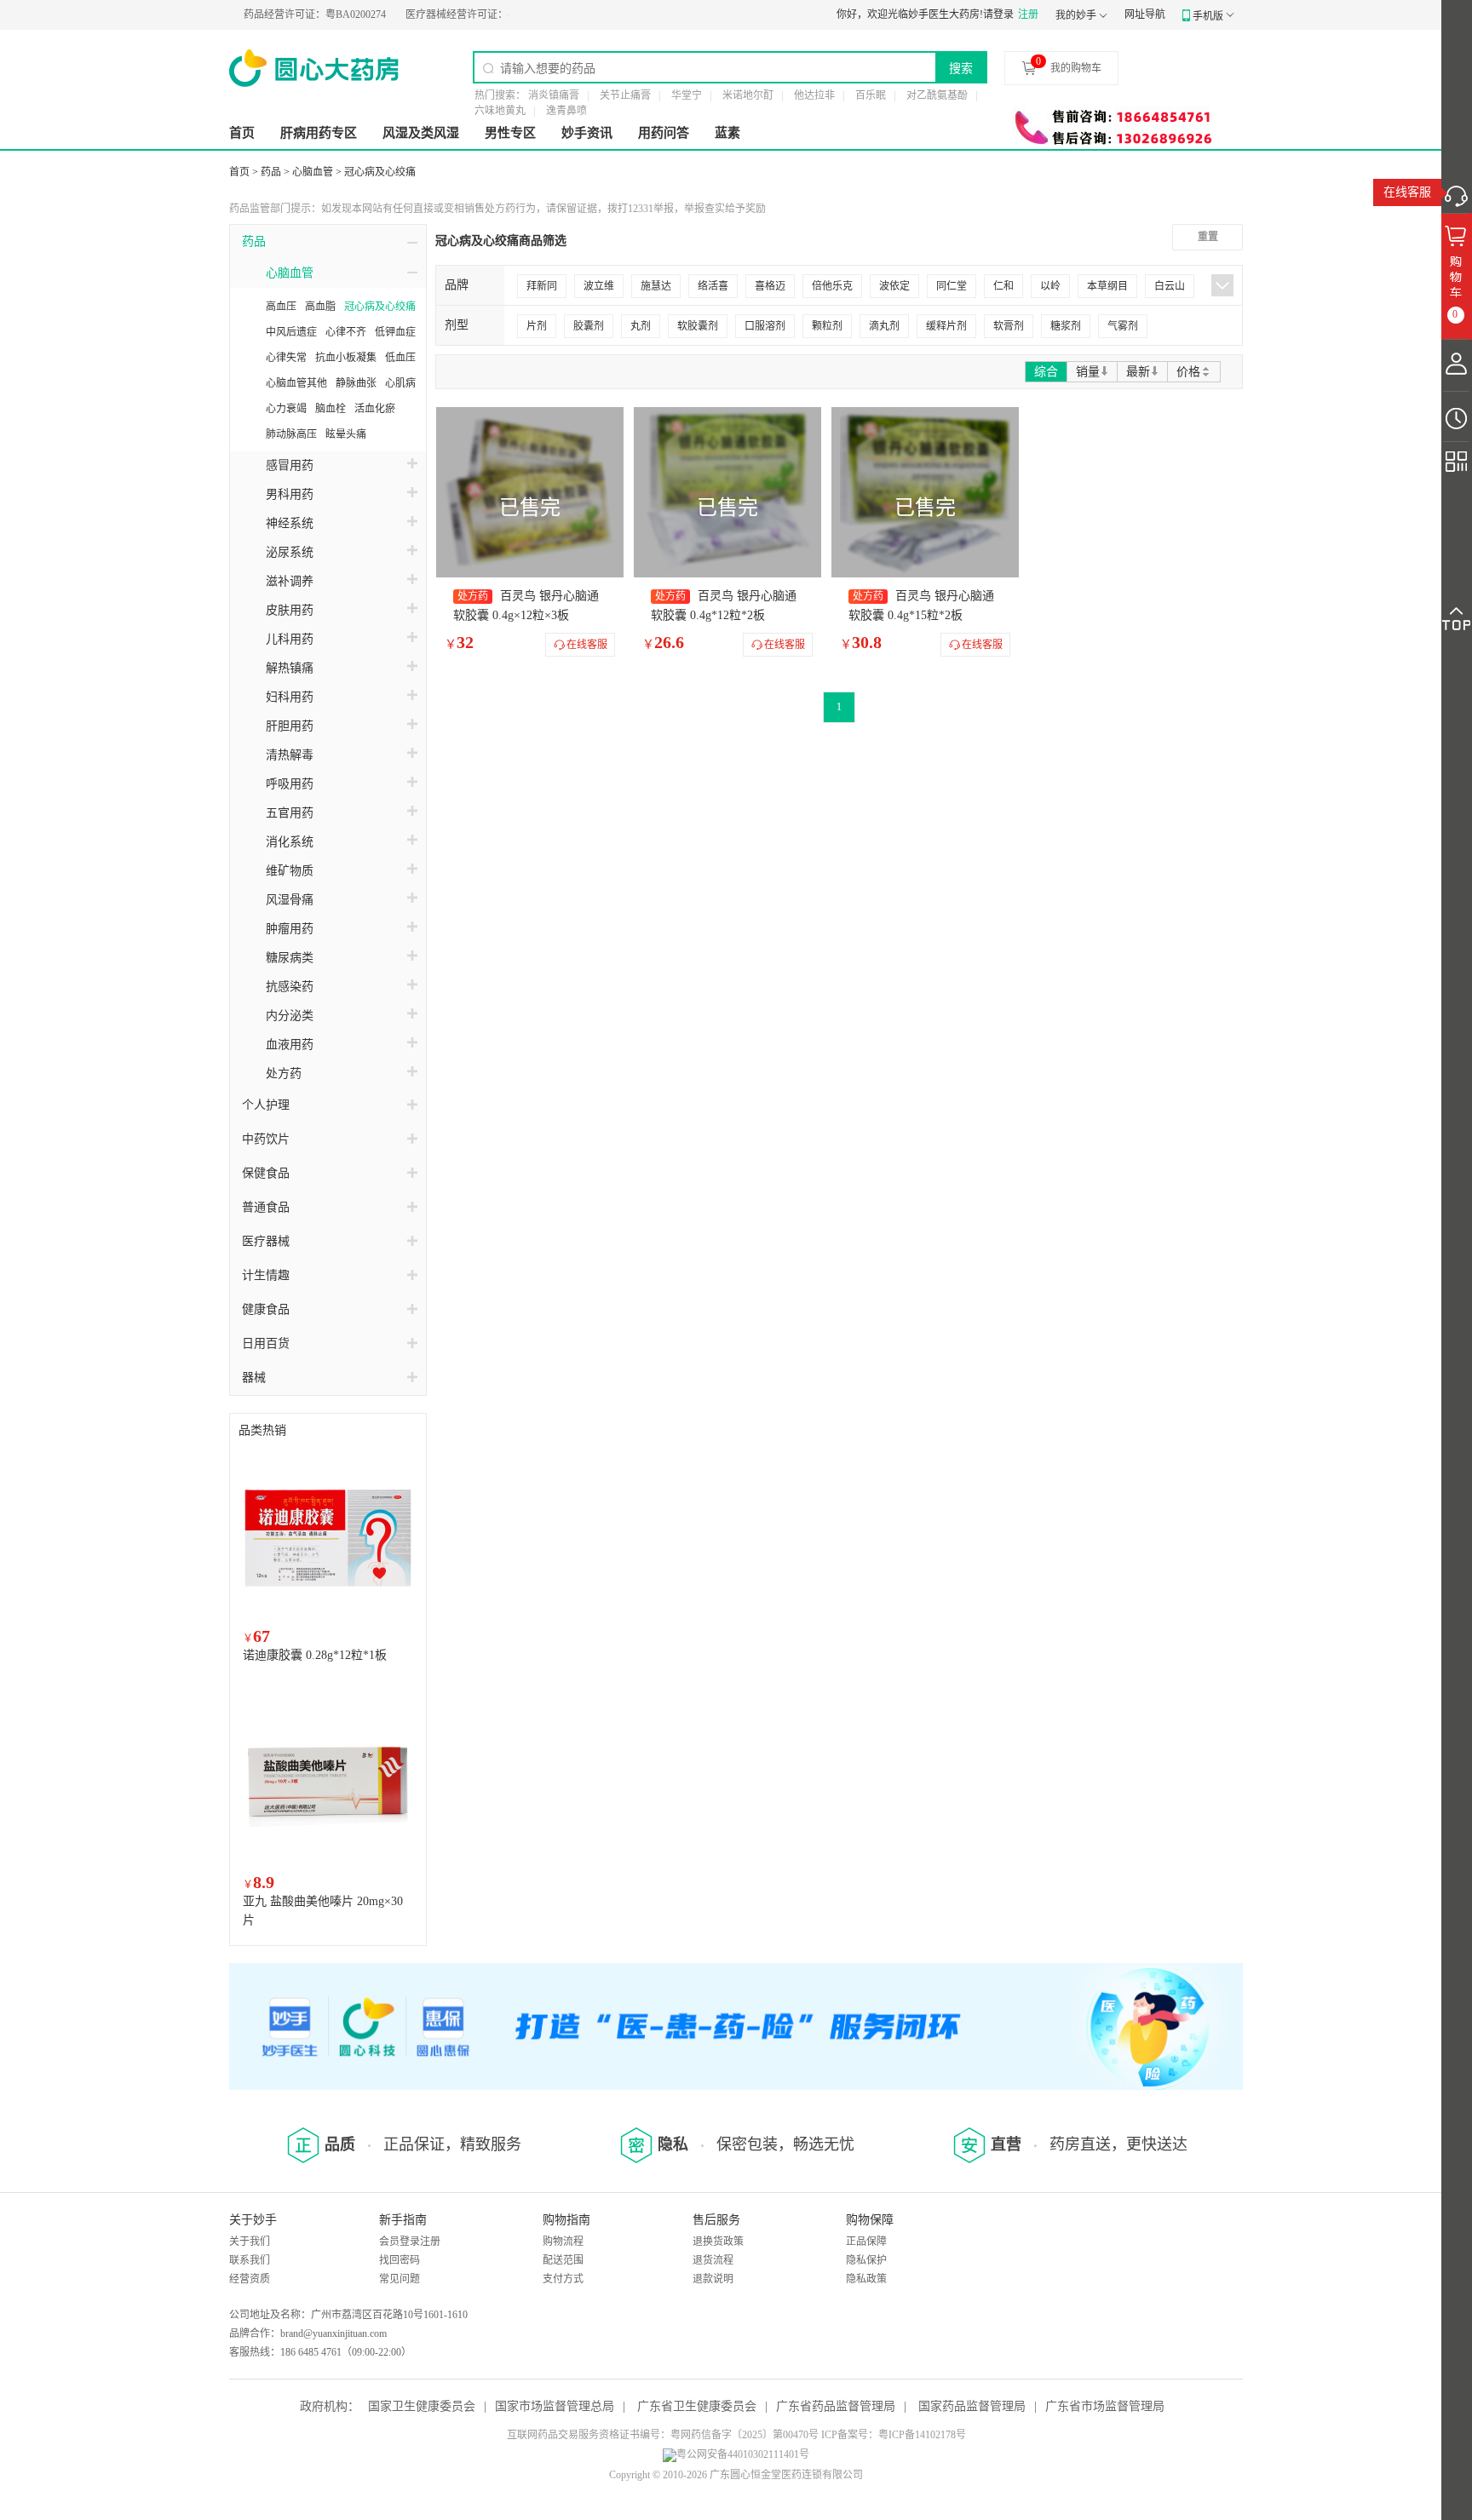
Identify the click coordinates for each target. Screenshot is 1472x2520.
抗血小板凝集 (346, 358)
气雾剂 (1123, 326)
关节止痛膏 (625, 95)
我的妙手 (1076, 15)
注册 (1028, 14)
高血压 (281, 307)
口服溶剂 (765, 326)
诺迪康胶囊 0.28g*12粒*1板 (315, 1655)
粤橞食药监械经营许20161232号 (491, 14)
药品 (271, 172)
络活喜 (713, 286)
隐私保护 (866, 2260)
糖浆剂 (1066, 326)
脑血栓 (331, 409)
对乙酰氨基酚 (937, 95)
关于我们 (250, 2242)
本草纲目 (1107, 286)
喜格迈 (770, 286)
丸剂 (641, 326)
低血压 (400, 358)
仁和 (1003, 286)
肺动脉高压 (291, 434)
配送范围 (563, 2260)
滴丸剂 (884, 326)
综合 (1046, 372)
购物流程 (563, 2242)
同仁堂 (952, 286)
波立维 (599, 286)
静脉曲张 (356, 383)
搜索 (961, 68)
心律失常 (286, 358)
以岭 (1050, 286)
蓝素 (727, 133)
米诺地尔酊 (748, 95)
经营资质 (250, 2279)
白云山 (1170, 286)
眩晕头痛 (346, 434)
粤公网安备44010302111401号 (743, 2454)
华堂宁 (687, 95)
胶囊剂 (589, 326)
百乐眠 (871, 95)
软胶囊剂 (698, 326)
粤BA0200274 (277, 14)
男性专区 (510, 133)
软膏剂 (1009, 326)
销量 (1088, 372)
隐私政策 (866, 2279)
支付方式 (563, 2279)
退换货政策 (718, 2242)
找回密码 (400, 2260)
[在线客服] (1457, 192)
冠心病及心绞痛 (380, 172)
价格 (1188, 372)
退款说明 (713, 2279)
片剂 (537, 326)
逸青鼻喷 (566, 111)
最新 (1138, 372)
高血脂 (320, 307)
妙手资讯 (587, 133)
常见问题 (400, 2279)
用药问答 (664, 133)
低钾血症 (395, 332)
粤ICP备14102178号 (922, 2435)
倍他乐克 (832, 286)
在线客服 (1407, 192)
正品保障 (866, 2242)
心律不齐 (346, 332)
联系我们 (250, 2260)
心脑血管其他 (296, 383)
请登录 (998, 14)
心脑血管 (313, 172)
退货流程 (713, 2260)
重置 (1208, 237)
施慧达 (656, 286)
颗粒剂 (827, 326)
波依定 (894, 286)
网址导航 (1145, 14)
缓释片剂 (946, 326)
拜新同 (542, 286)
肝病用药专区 (319, 133)
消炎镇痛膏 (554, 95)
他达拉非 (814, 95)
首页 (242, 133)
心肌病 (400, 383)
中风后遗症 (291, 332)
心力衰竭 (286, 409)
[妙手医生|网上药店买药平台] (314, 68)
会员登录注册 (410, 2242)
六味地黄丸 (500, 111)
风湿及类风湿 (421, 133)
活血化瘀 (375, 409)
